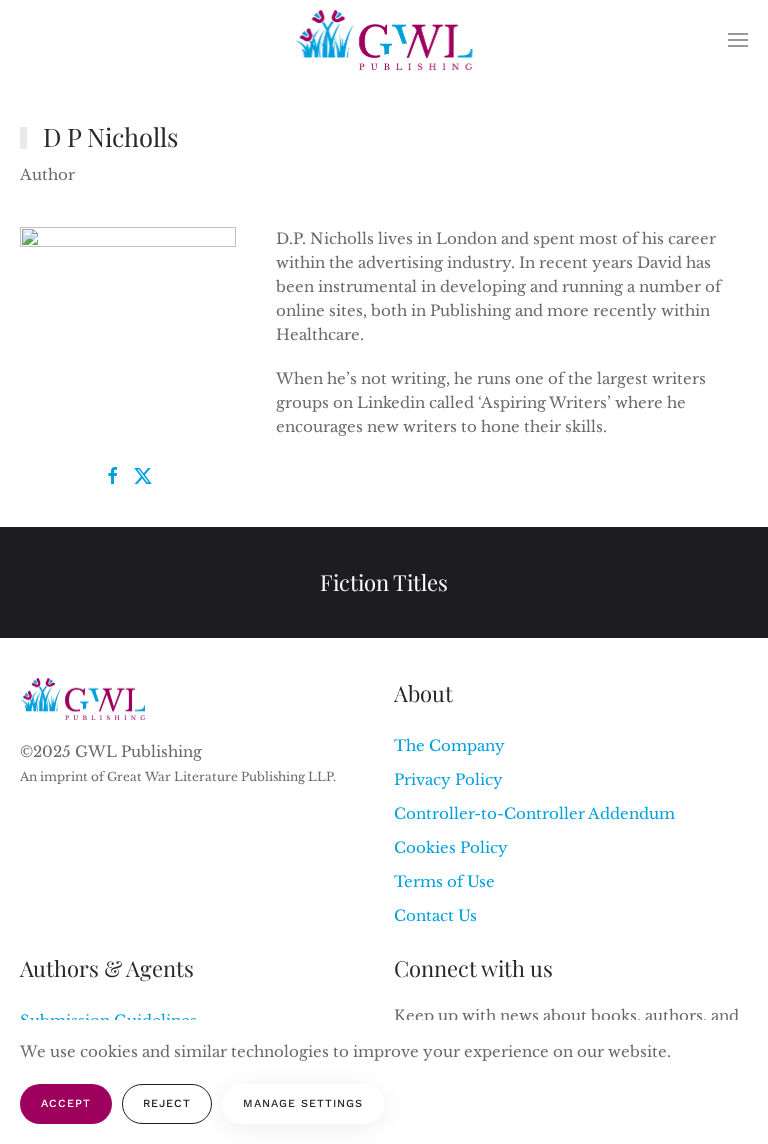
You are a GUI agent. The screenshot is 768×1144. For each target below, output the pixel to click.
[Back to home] (384, 40)
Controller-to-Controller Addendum (534, 813)
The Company (449, 745)
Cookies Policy (451, 847)
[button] (738, 40)
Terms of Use (444, 881)
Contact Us (435, 915)
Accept (66, 1103)
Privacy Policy (448, 779)
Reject (167, 1103)
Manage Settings (303, 1103)
